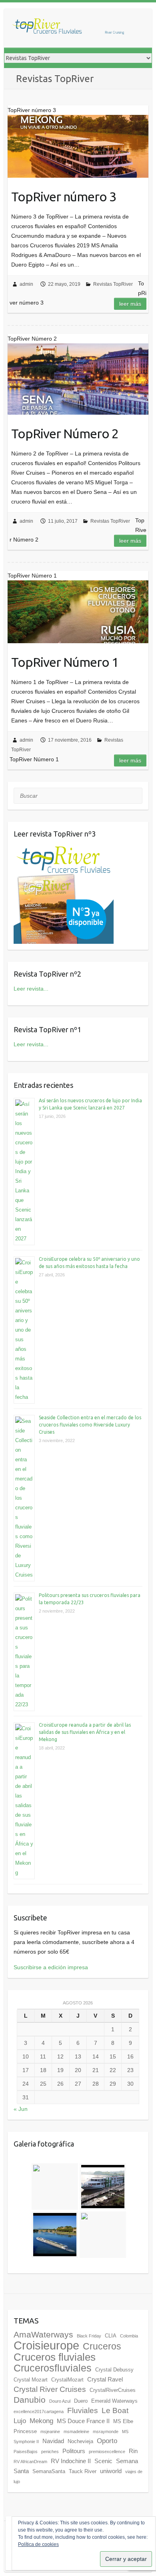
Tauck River (83, 2471)
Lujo (20, 2421)
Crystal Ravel (105, 2379)
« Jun (21, 2109)
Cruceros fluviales (55, 2357)
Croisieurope (46, 2345)
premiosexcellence (107, 2452)
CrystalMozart (67, 2380)
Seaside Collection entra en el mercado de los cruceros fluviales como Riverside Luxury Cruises (90, 1425)
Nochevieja (80, 2441)
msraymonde (106, 2432)
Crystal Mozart (31, 2380)
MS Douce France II (83, 2421)
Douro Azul (60, 2401)
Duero (81, 2401)
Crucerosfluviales (53, 2368)
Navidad (53, 2441)
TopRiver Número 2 (65, 433)
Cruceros (102, 2346)
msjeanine (50, 2432)
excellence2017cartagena (39, 2411)
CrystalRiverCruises (113, 2390)
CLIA (111, 2336)
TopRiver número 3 (64, 197)
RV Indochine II (71, 2461)
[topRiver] (68, 28)
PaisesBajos (26, 2452)
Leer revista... (31, 989)
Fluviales (83, 2410)
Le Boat (115, 2410)
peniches (50, 2452)
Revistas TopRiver (113, 284)
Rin (133, 2451)
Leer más (130, 304)
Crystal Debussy (114, 2370)
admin (26, 284)
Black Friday (89, 2336)
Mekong (41, 2421)
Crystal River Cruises (50, 2389)
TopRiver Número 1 (65, 662)
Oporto (107, 2441)
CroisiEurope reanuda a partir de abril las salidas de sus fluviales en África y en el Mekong (85, 1732)
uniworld (111, 2471)
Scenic (103, 2461)
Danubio (30, 2400)
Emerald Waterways (114, 2401)
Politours (74, 2451)
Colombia (129, 2336)
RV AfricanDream (30, 2462)
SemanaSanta (49, 2471)
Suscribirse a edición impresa (51, 1967)
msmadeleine (76, 2432)
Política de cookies (38, 2544)
